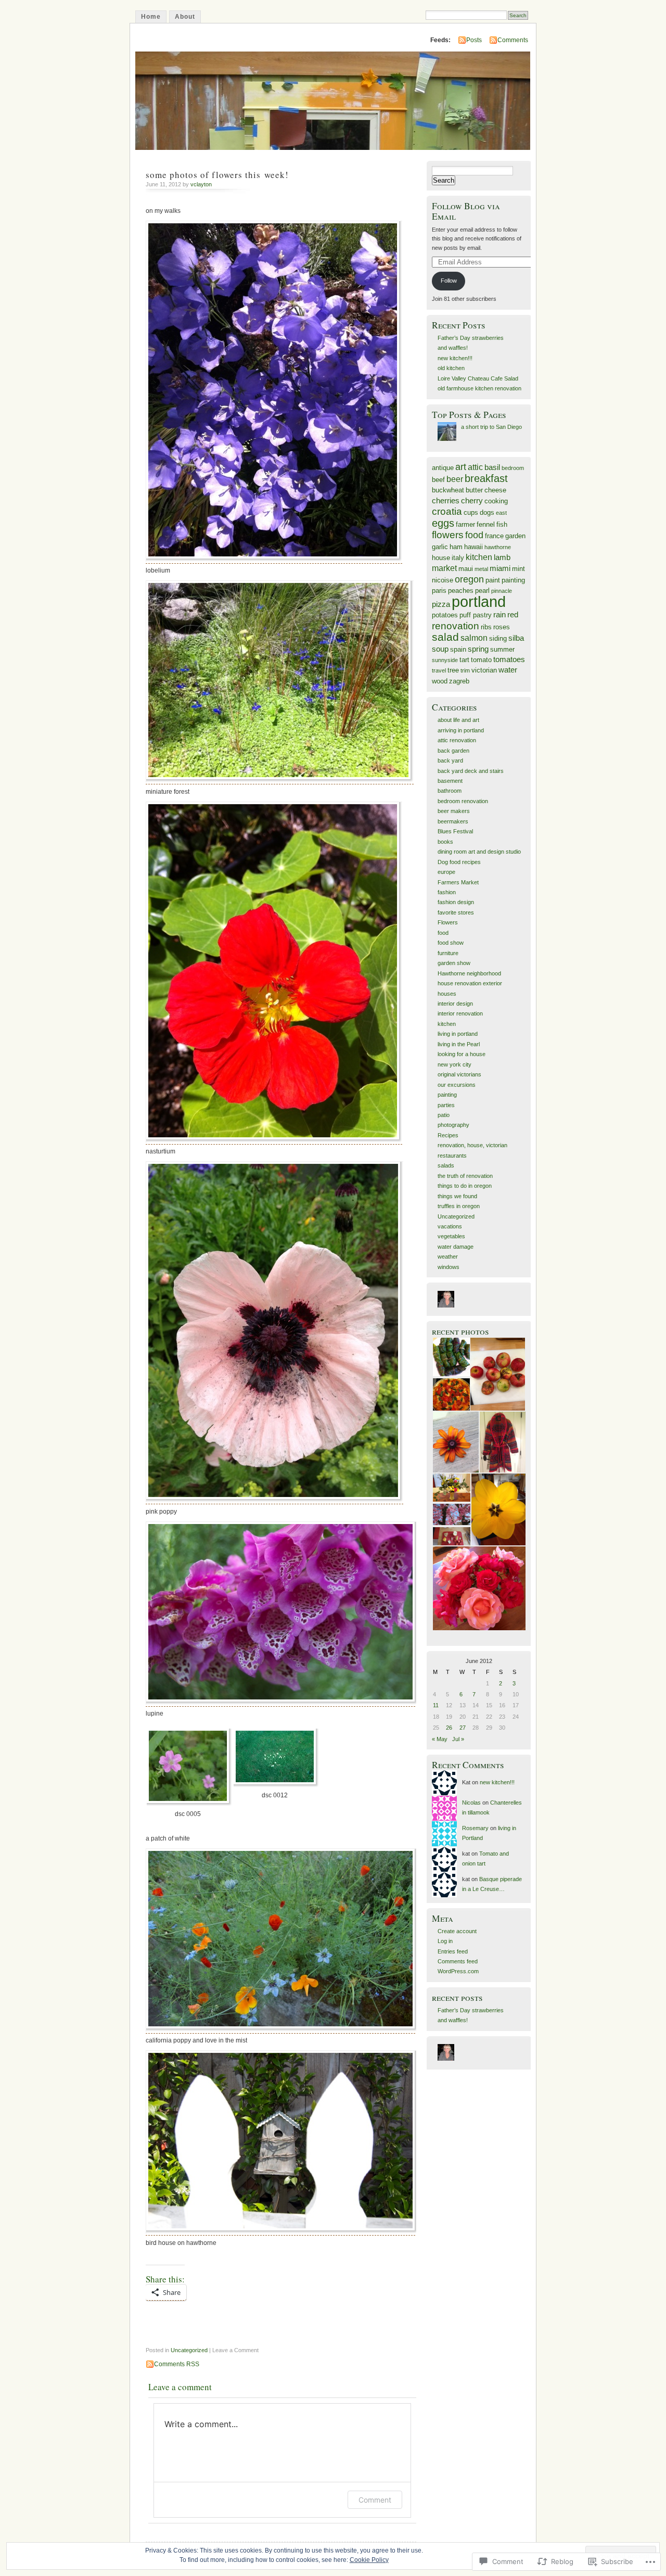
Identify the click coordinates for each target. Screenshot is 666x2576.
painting (513, 580)
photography (453, 1125)
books (445, 842)
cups (471, 512)
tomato (481, 660)
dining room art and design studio (479, 852)
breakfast (486, 478)
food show (451, 943)
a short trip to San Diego (491, 427)
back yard (450, 760)
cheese (495, 490)
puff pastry (476, 615)
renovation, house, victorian (472, 1145)
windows (449, 1267)
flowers (448, 535)
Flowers (448, 922)
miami (500, 568)
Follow (449, 281)
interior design (455, 1004)
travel (439, 670)
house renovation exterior (470, 983)
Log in (445, 1941)
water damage (456, 1247)
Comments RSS (177, 2364)
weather (448, 1257)
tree (453, 670)
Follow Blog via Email (466, 211)
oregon (469, 579)
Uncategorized (189, 2350)
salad (445, 637)
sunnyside (445, 660)
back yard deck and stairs (471, 771)
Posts (474, 40)
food (474, 535)
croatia (447, 511)
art (461, 467)
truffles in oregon (459, 1206)
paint (493, 580)
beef (438, 480)
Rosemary (475, 1828)
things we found (457, 1196)
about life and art (458, 720)
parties (446, 1105)
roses (502, 627)
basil (492, 467)
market (444, 568)
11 (436, 1705)
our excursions (457, 1085)
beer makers (454, 811)
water (508, 670)
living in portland (458, 1034)
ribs (486, 627)
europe (446, 872)
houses (447, 994)
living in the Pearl (459, 1044)
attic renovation (457, 740)
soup (440, 649)
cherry (472, 501)
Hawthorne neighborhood (469, 973)
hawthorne (498, 547)
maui (466, 569)
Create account (457, 1931)
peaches (461, 591)
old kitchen (451, 368)
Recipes (448, 1135)
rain (499, 615)
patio (444, 1115)
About (185, 17)
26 (449, 1728)
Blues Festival (455, 831)
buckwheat (448, 490)
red (513, 615)
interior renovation (460, 1013)
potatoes (445, 615)
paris (439, 591)
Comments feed (458, 1961)
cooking (496, 501)
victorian (484, 670)
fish (502, 524)
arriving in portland (461, 730)
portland (479, 601)
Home (151, 17)
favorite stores (456, 912)
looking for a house (462, 1054)
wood (440, 681)
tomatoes (509, 659)
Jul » (458, 1739)
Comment (375, 2500)
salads (446, 1165)
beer (455, 479)
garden (515, 536)
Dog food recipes (459, 862)
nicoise (443, 580)
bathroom (450, 791)
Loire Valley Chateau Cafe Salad (478, 378)
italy (458, 558)
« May (440, 1739)
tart (464, 660)
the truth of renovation (465, 1176)
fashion (447, 892)
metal (481, 569)
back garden (453, 751)
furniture (448, 953)
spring (478, 649)
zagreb (459, 681)
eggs (443, 523)
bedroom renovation (463, 801)
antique (443, 468)
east (501, 513)
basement (450, 781)
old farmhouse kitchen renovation (479, 388)
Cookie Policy (369, 2560)
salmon (474, 638)
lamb (502, 557)
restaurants (452, 1156)
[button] (189, 1776)
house (441, 558)
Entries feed (453, 1951)
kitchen (479, 557)
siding (498, 638)
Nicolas (471, 1803)
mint (518, 569)
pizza (441, 604)
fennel (486, 524)
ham (456, 547)
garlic (440, 547)
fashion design (456, 902)
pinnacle (502, 591)
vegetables (451, 1236)
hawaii (473, 547)
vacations (450, 1226)
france (494, 536)
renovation (456, 626)
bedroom (513, 468)
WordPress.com (458, 1971)
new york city (454, 1064)
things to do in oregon (465, 1186)
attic (475, 467)
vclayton (201, 184)
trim (465, 670)
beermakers (453, 821)
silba (516, 638)
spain (458, 649)
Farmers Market (458, 882)
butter (474, 490)
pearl (482, 591)
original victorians (459, 1074)
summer (502, 649)
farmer (465, 524)
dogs (487, 512)
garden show (454, 963)
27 (463, 1728)
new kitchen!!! (455, 358)
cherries (446, 501)
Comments (513, 40)
